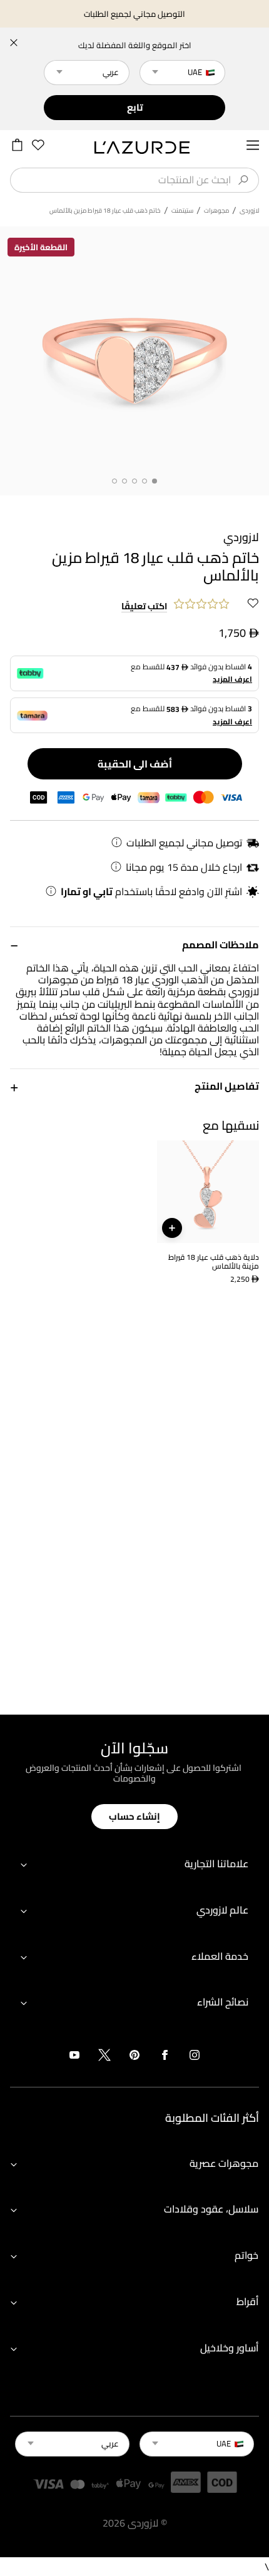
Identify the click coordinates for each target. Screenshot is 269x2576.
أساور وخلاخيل (229, 2348)
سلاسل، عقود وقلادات (211, 2209)
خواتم (246, 2255)
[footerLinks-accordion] (134, 1864)
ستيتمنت (182, 211)
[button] (134, 944)
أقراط (247, 2301)
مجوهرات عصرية (224, 2163)
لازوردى (249, 211)
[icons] (195, 2057)
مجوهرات (216, 211)
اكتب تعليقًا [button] (144, 607)
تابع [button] (135, 107)
